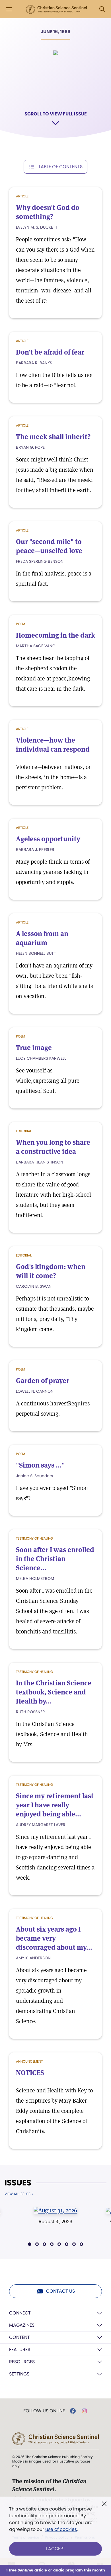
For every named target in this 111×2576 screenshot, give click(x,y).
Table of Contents (60, 167)
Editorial (24, 1131)
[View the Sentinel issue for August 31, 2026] (55, 2210)
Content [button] (19, 2337)
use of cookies (61, 2529)
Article (22, 196)
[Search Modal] (102, 9)
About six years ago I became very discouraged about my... (54, 1938)
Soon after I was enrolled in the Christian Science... (55, 1559)
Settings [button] (19, 2374)
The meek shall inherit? (53, 437)
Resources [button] (22, 2362)
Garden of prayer (43, 1381)
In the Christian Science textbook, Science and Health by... (54, 1692)
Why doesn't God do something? (48, 212)
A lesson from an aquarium (42, 938)
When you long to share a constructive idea (53, 1147)
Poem (20, 624)
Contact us (60, 2291)
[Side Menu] (9, 9)
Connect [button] (20, 2313)
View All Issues (18, 2194)
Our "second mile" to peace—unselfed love (49, 546)
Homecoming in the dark (55, 635)
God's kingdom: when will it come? (51, 1271)
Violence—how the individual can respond (53, 745)
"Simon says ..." (40, 1465)
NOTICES (30, 2073)
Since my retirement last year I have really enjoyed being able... (55, 1805)
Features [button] (20, 2350)
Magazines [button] (22, 2325)
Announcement (29, 2061)
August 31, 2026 (55, 2222)
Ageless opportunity (48, 839)
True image (34, 1048)
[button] (30, 2244)
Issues (18, 2183)
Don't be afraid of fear (50, 352)
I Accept (56, 2549)
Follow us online (44, 2411)
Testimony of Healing (34, 1538)
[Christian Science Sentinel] (56, 9)
